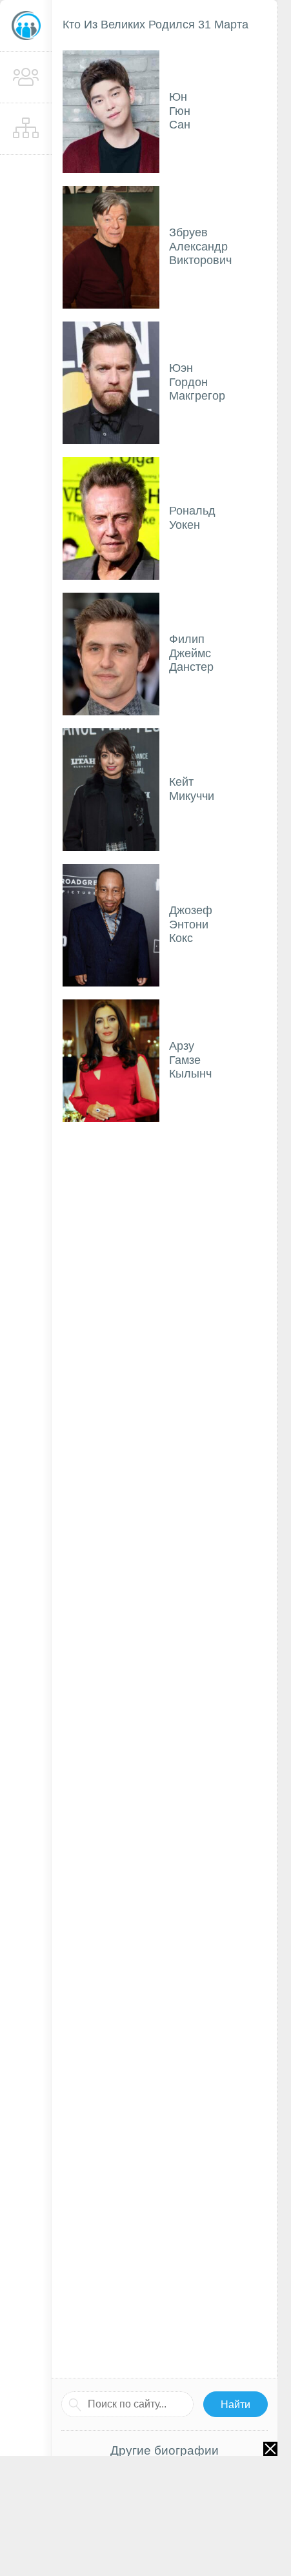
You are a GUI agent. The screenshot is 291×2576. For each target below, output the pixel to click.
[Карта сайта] (26, 129)
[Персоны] (26, 77)
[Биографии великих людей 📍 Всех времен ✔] (26, 26)
